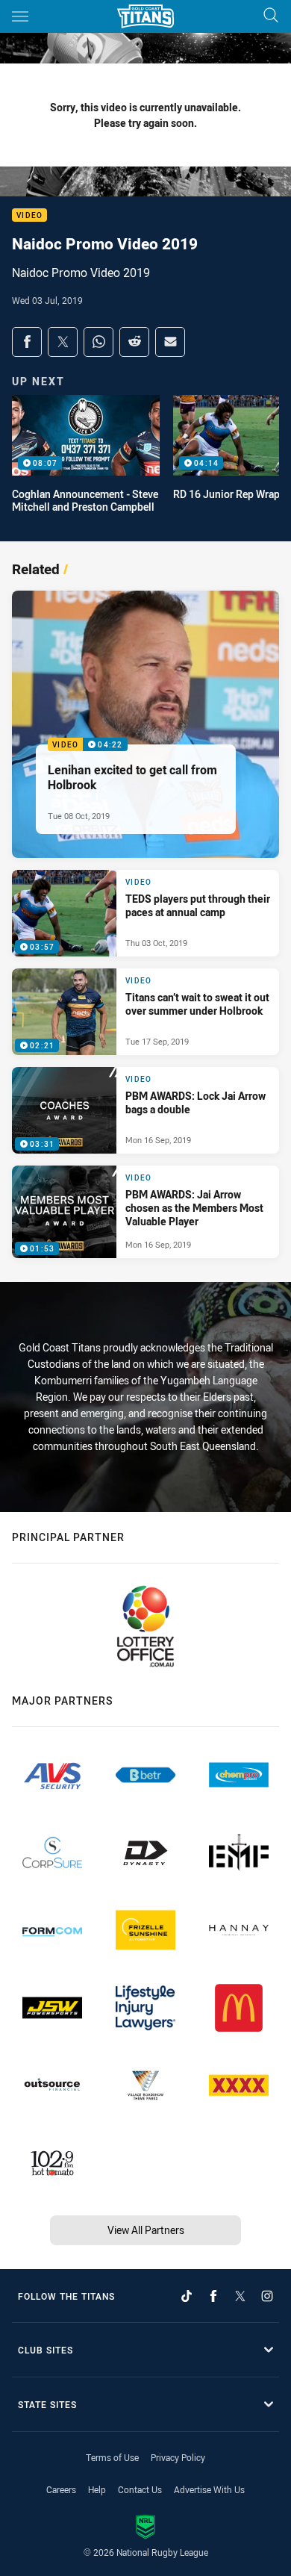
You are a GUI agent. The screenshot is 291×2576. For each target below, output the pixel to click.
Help (97, 2489)
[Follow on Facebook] (213, 2296)
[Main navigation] (20, 16)
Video (29, 215)
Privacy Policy (178, 2457)
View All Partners (146, 2230)
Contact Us (140, 2489)
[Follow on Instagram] (267, 2296)
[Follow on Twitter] (240, 2296)
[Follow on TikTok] (187, 2296)
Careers (61, 2489)
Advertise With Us (209, 2489)
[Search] (271, 16)
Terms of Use (112, 2457)
